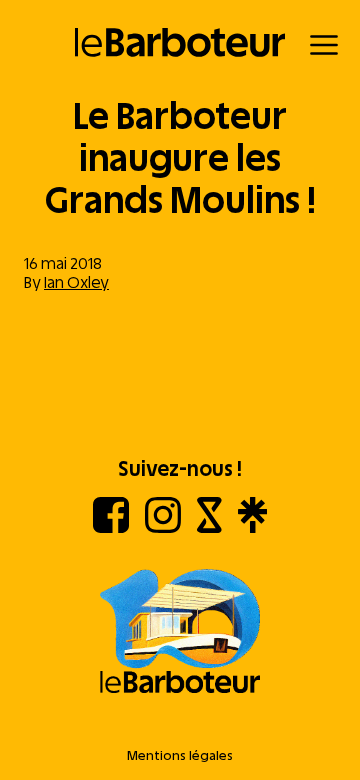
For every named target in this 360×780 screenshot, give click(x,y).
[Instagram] (163, 527)
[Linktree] (252, 527)
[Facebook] (111, 527)
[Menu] (324, 45)
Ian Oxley (76, 282)
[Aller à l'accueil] (180, 633)
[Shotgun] (209, 527)
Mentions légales (180, 755)
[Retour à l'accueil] (180, 42)
